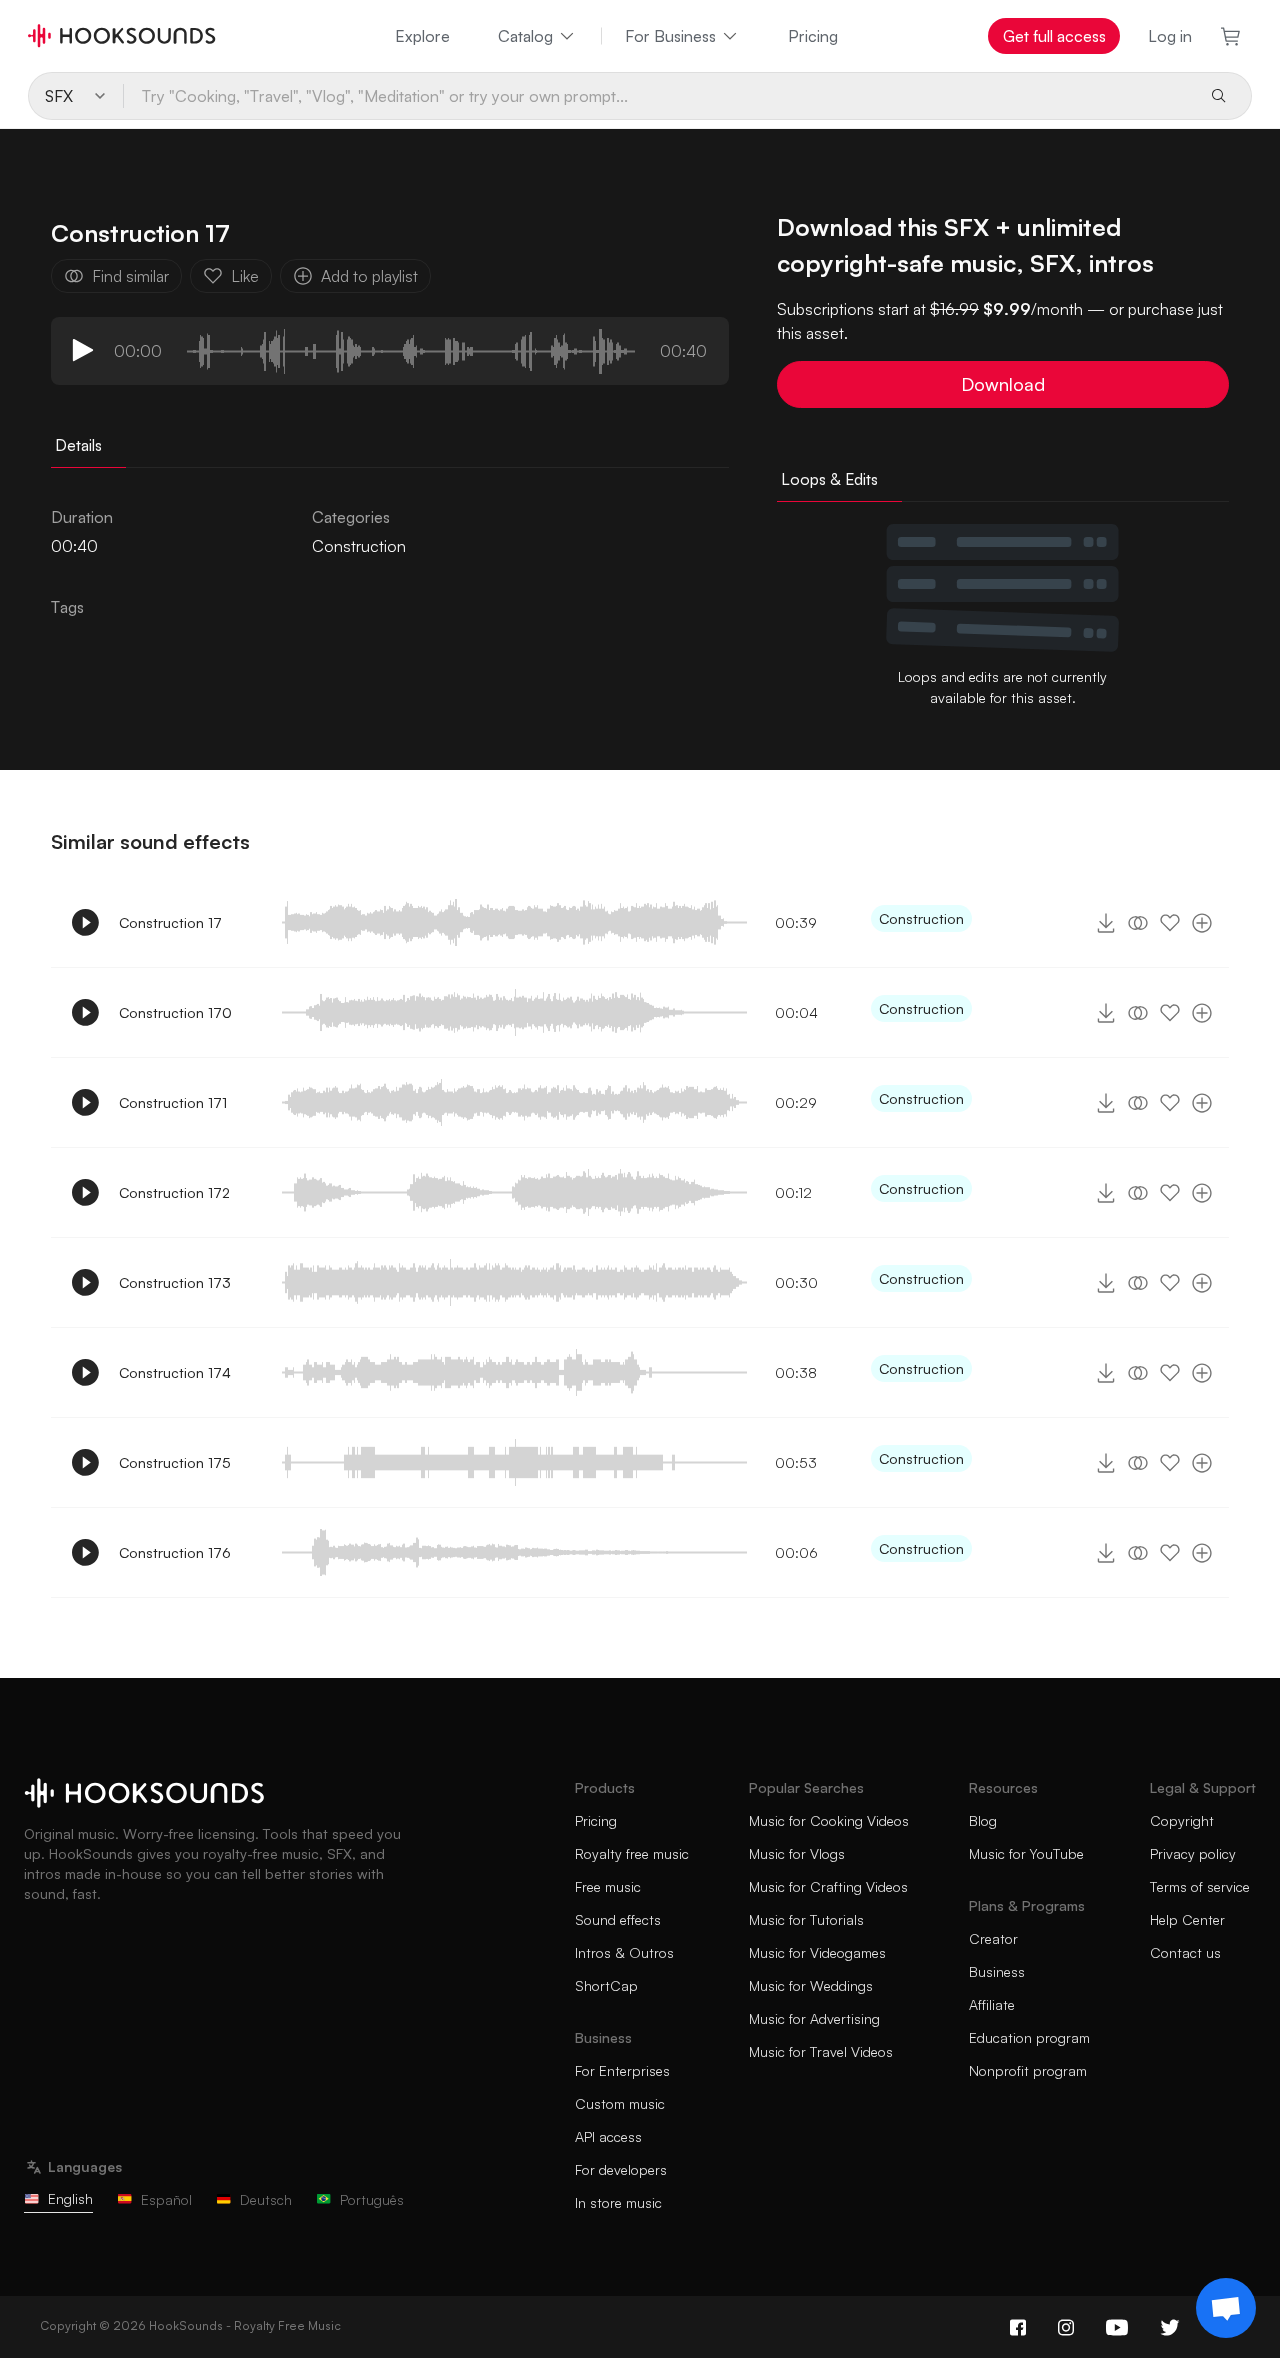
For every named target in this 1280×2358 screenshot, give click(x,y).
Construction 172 (174, 1192)
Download (1003, 384)
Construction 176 (175, 1552)
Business (997, 1971)
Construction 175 (175, 1462)
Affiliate (992, 2004)
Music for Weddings (811, 1985)
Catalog (525, 36)
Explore (422, 36)
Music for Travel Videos (821, 2051)
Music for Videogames (817, 1952)
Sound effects (618, 1919)
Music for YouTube (1026, 1853)
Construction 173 (175, 1282)
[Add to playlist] (1202, 923)
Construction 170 (175, 1012)
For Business (670, 36)
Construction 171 (173, 1102)
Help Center (1187, 1919)
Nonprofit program (1028, 2070)
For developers (621, 2169)
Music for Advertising (814, 2018)
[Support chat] (1226, 2308)
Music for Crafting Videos (828, 1886)
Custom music (620, 2103)
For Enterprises (622, 2070)
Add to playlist (369, 276)
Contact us (1185, 1952)
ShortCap (606, 1985)
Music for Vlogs (797, 1853)
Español (166, 2199)
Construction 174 (175, 1372)
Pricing (813, 36)
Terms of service (1200, 1886)
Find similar (130, 276)
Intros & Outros (624, 1952)
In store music (618, 2202)
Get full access (1054, 36)
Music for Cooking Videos (829, 1820)
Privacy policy (1193, 1853)
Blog (983, 1820)
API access (608, 2136)
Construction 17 (170, 922)
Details (78, 445)
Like (245, 276)
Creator (993, 1938)
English (70, 2198)
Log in (1170, 36)
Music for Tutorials (806, 1919)
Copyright (1182, 1820)
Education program (1029, 2037)
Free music (608, 1886)
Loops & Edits (829, 479)
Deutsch (266, 2199)
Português (372, 2199)
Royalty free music (632, 1853)
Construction (359, 546)
